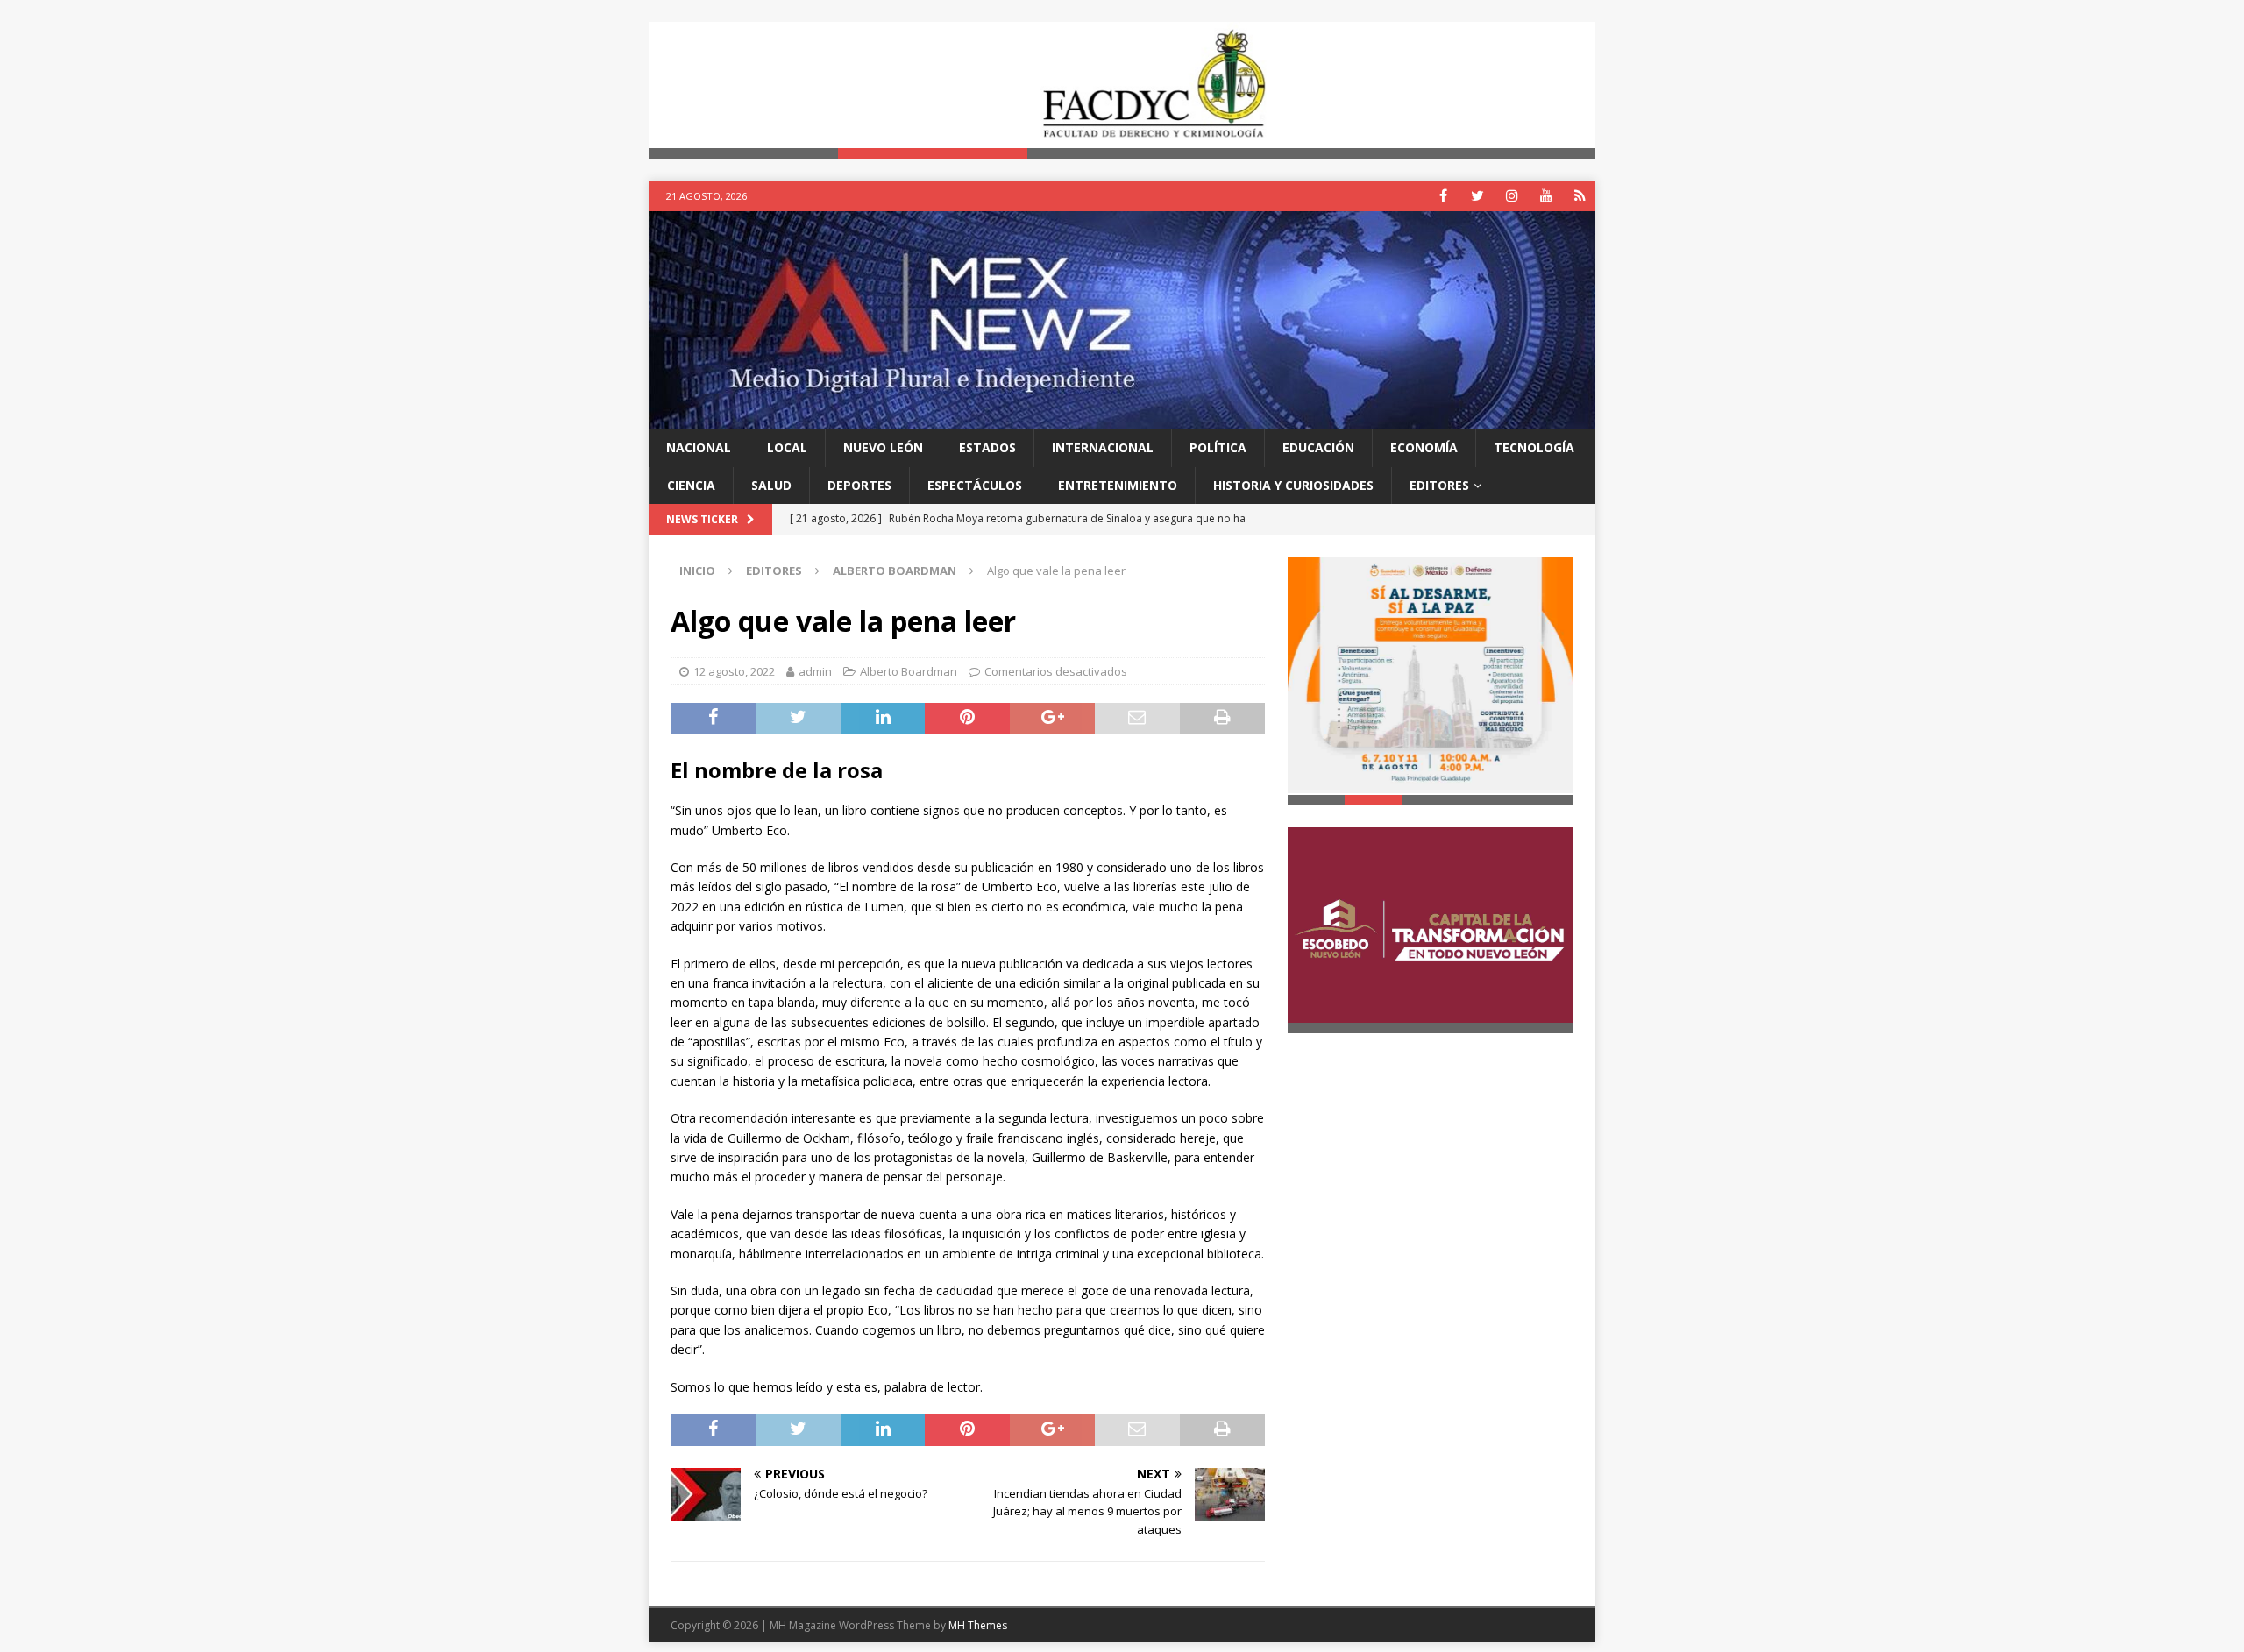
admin (815, 671)
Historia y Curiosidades (1293, 485)
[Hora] (1580, 197)
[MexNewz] (1122, 419)
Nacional (699, 448)
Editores (1439, 485)
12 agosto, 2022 (734, 671)
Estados (987, 448)
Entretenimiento (1118, 485)
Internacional (1103, 448)
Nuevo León (883, 448)
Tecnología (1534, 448)
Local (787, 448)
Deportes (859, 485)
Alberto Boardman (909, 671)
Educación (1318, 448)
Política (1218, 448)
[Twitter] (1477, 197)
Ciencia (691, 485)
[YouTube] (1546, 197)
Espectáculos (975, 485)
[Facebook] (1443, 197)
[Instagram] (1512, 197)
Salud (771, 485)
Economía (1424, 448)
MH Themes (978, 1625)
